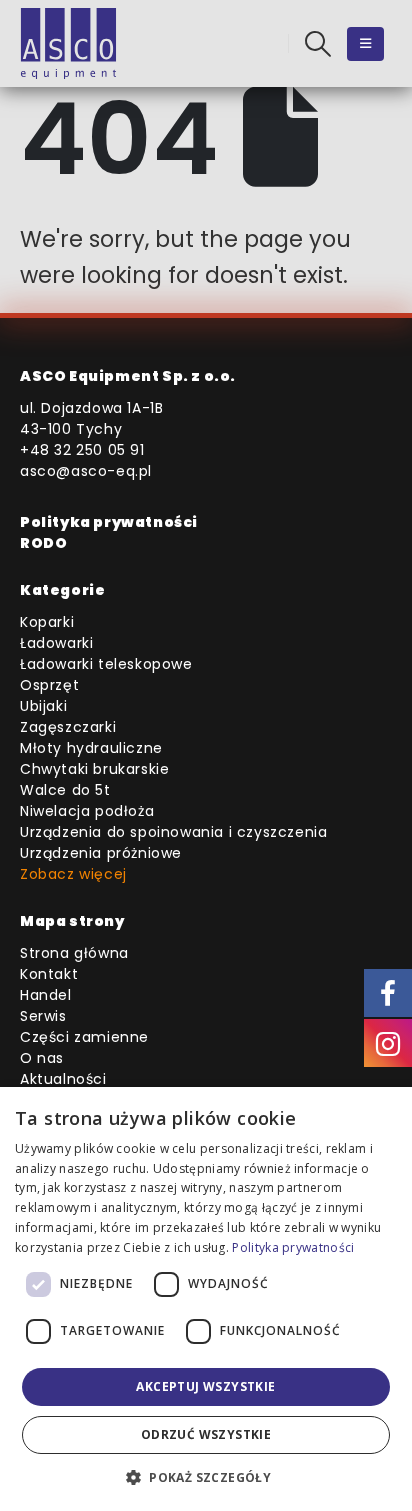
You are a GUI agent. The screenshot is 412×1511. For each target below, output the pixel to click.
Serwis (43, 1016)
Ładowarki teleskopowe (106, 664)
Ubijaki (43, 706)
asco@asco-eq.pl (86, 471)
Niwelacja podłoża (87, 811)
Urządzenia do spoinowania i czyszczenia (173, 832)
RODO (43, 543)
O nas (42, 1058)
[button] (318, 44)
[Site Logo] (68, 43)
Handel (46, 995)
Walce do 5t (65, 790)
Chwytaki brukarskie (94, 769)
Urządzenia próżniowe (101, 853)
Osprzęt (49, 685)
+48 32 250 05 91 (82, 450)
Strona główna (74, 953)
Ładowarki (56, 643)
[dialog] (206, 1299)
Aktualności (63, 1079)
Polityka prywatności (109, 522)
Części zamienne (84, 1037)
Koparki (47, 622)
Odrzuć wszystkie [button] (206, 1434)
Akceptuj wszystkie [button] (205, 1386)
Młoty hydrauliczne (91, 748)
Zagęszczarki (68, 727)
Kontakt (49, 974)
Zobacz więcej (73, 874)
